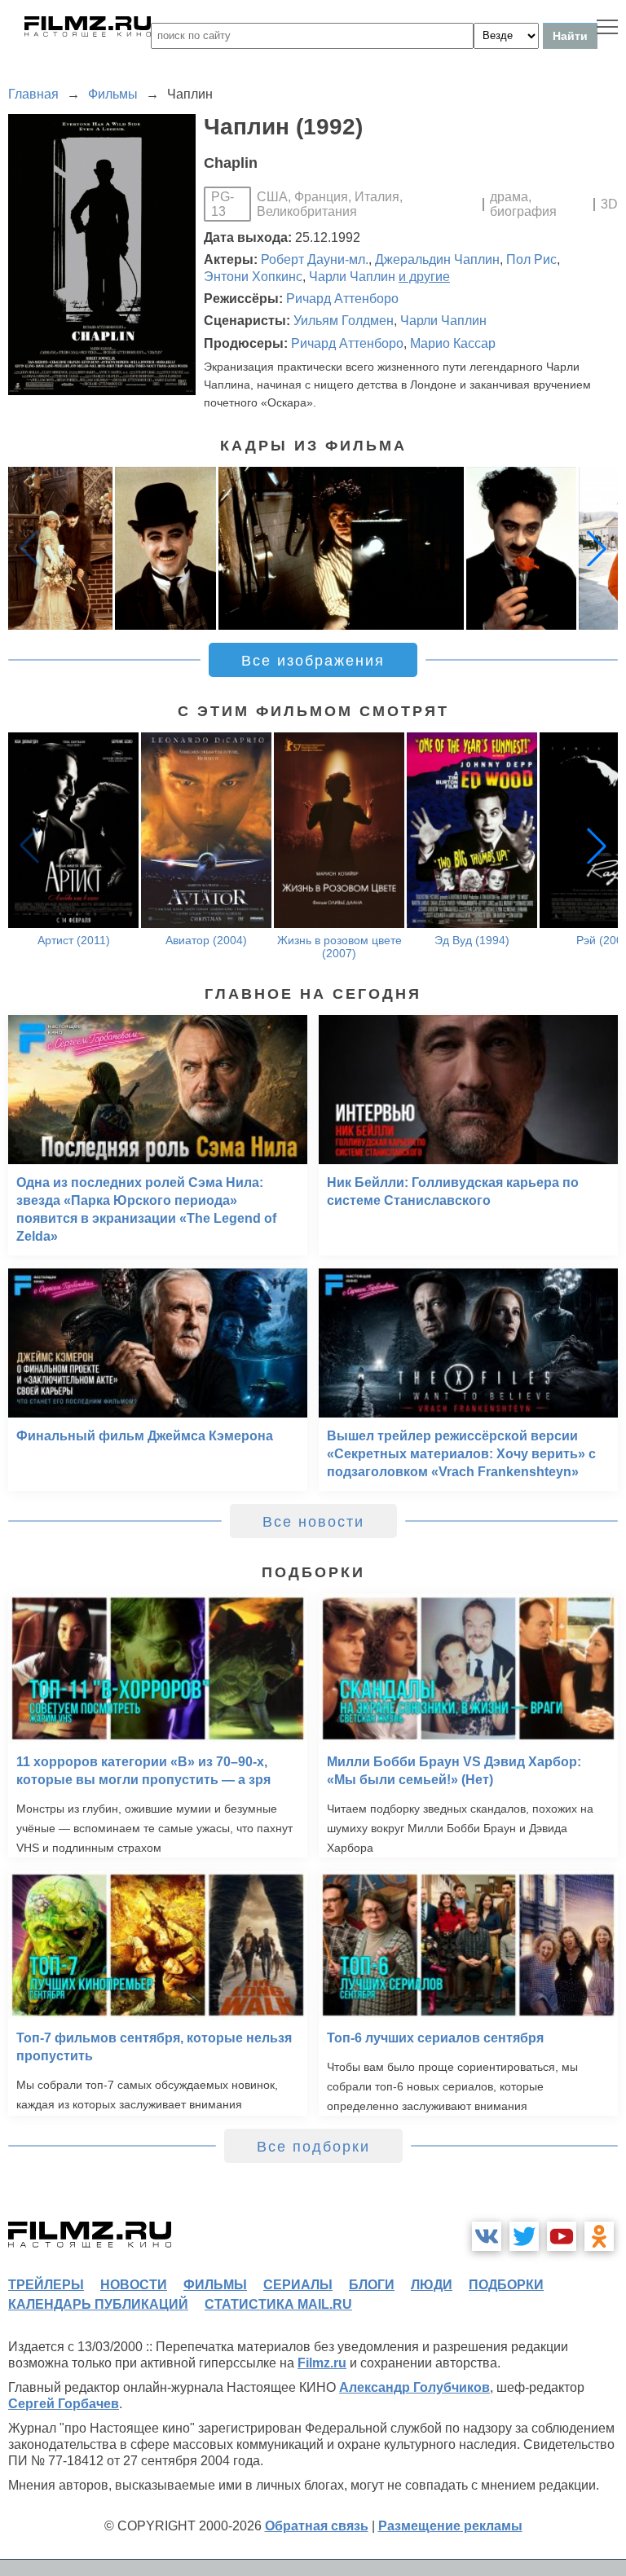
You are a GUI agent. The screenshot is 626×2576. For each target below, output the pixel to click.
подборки (506, 2285)
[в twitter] (524, 2236)
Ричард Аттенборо (342, 299)
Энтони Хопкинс (253, 277)
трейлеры (46, 2285)
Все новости (313, 1522)
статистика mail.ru (278, 2304)
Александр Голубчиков (414, 2387)
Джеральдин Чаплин (437, 259)
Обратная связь (317, 2526)
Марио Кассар (453, 343)
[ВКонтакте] (487, 2236)
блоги (372, 2285)
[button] (597, 548)
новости (134, 2285)
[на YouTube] (562, 2236)
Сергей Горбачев (64, 2404)
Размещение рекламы (450, 2526)
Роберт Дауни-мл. (315, 259)
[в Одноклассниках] (599, 2236)
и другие (424, 277)
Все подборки (313, 2147)
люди (432, 2285)
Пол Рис (531, 259)
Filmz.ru (322, 2363)
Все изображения (313, 661)
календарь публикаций (98, 2304)
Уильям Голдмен (344, 321)
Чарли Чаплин (352, 277)
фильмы (215, 2285)
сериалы (298, 2285)
